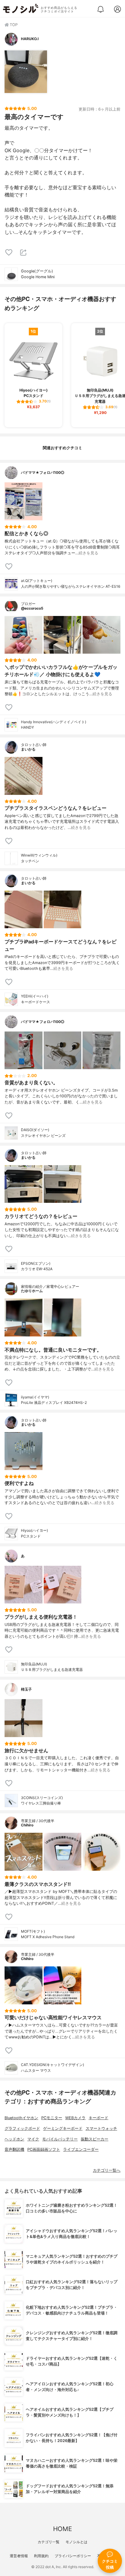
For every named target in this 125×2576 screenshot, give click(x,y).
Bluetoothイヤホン (21, 2118)
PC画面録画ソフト (44, 2149)
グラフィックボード (22, 2128)
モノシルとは (76, 2542)
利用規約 (41, 2556)
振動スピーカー (95, 2139)
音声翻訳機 (14, 2149)
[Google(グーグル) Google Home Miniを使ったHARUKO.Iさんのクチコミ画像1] (26, 72)
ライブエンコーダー (81, 2149)
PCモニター (52, 2118)
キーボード (98, 2118)
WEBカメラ (75, 2118)
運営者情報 (19, 2556)
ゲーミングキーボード (63, 2128)
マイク (33, 2139)
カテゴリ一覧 (49, 2542)
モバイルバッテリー (60, 2139)
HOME (62, 2529)
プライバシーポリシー (73, 2556)
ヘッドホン (14, 2139)
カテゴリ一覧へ (107, 2170)
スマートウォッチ (101, 2128)
